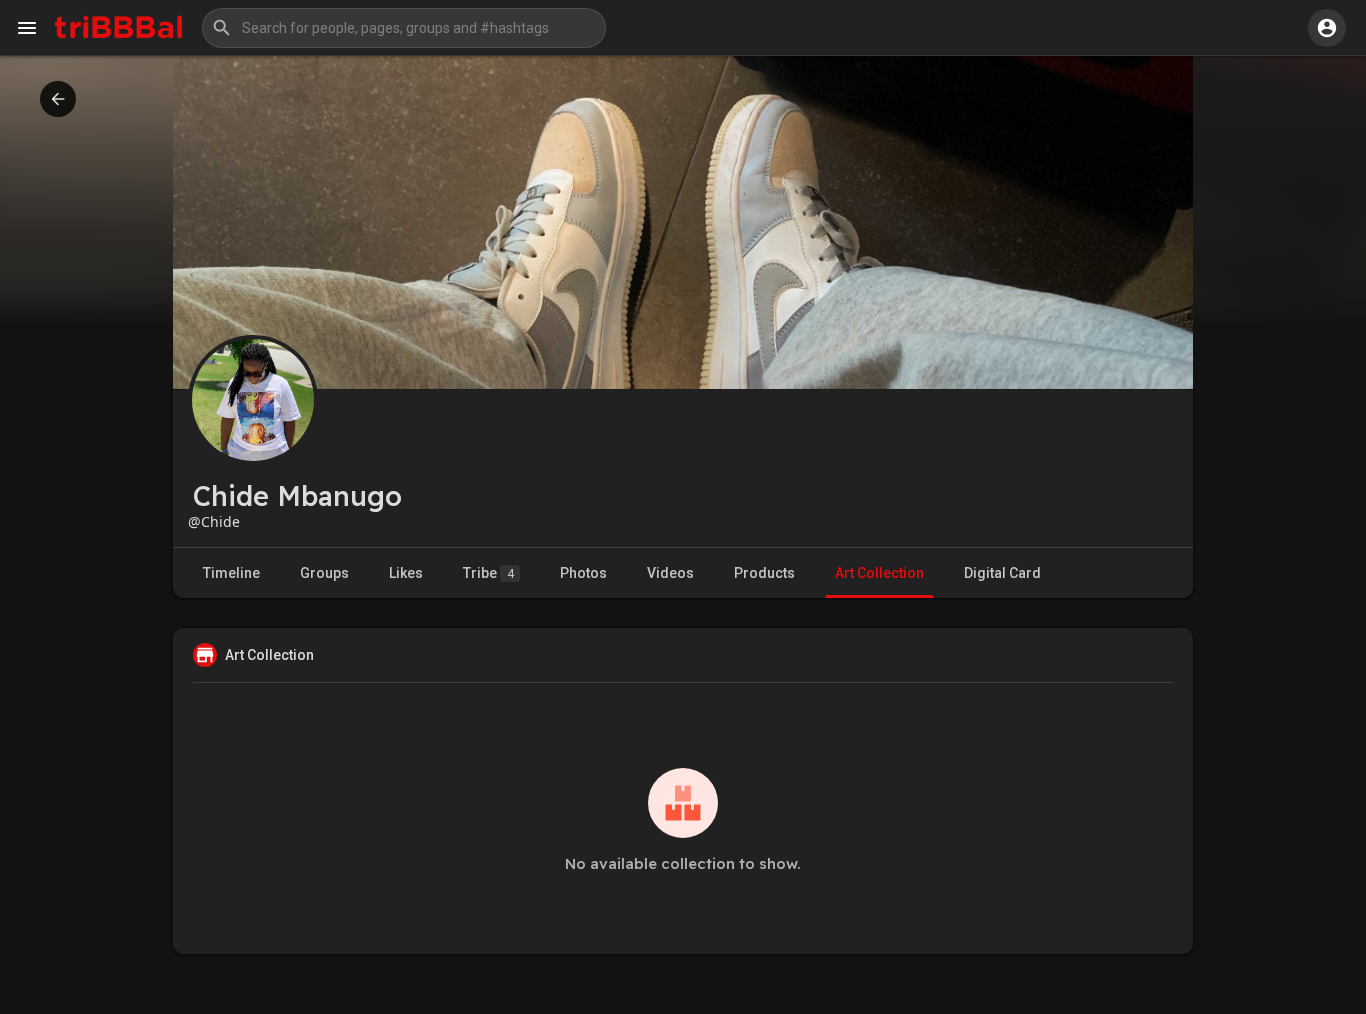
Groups (324, 573)
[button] (404, 28)
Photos (583, 573)
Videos (670, 573)
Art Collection (879, 573)
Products (764, 573)
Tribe (488, 573)
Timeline (231, 573)
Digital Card (1002, 573)
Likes (406, 573)
